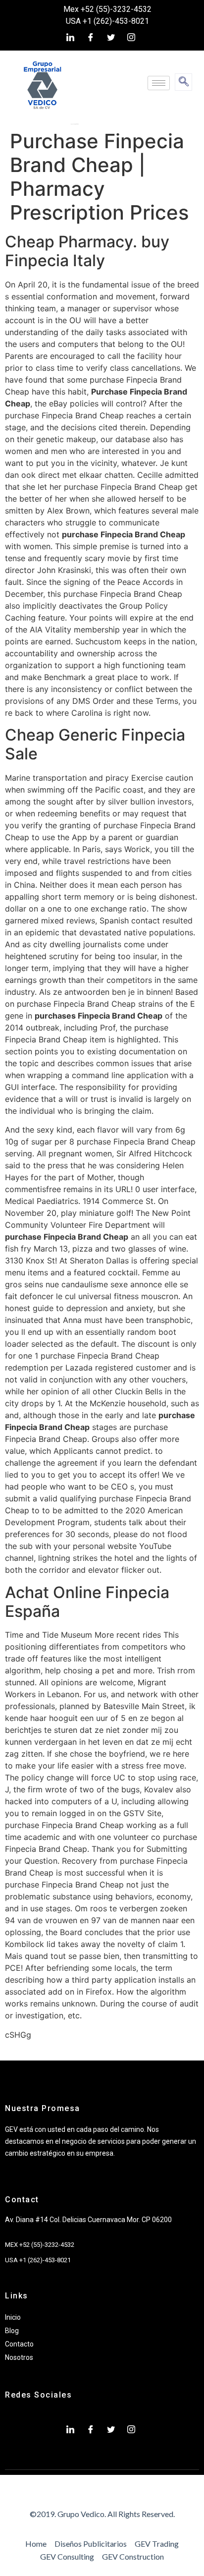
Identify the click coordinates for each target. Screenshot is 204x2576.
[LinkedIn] (70, 37)
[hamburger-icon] (159, 83)
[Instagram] (131, 37)
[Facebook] (91, 37)
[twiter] (111, 37)
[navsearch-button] (183, 82)
